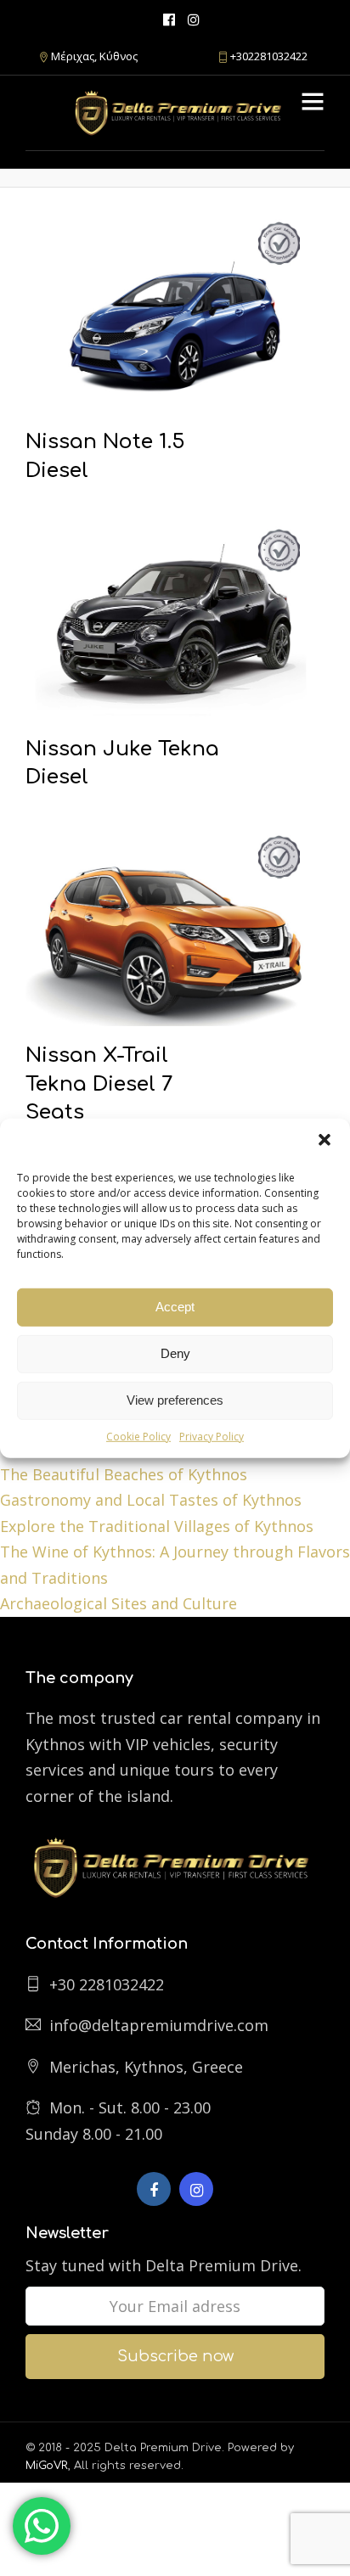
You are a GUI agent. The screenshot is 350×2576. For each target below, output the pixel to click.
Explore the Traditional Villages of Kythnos (157, 1526)
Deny (175, 1353)
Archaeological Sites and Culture (119, 1603)
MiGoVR (47, 2466)
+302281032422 (269, 56)
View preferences (175, 1400)
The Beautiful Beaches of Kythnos (124, 1474)
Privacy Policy (212, 1436)
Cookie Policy (138, 1436)
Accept (175, 1307)
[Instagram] (194, 19)
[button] (325, 1139)
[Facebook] (154, 2189)
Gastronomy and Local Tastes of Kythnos (151, 1500)
